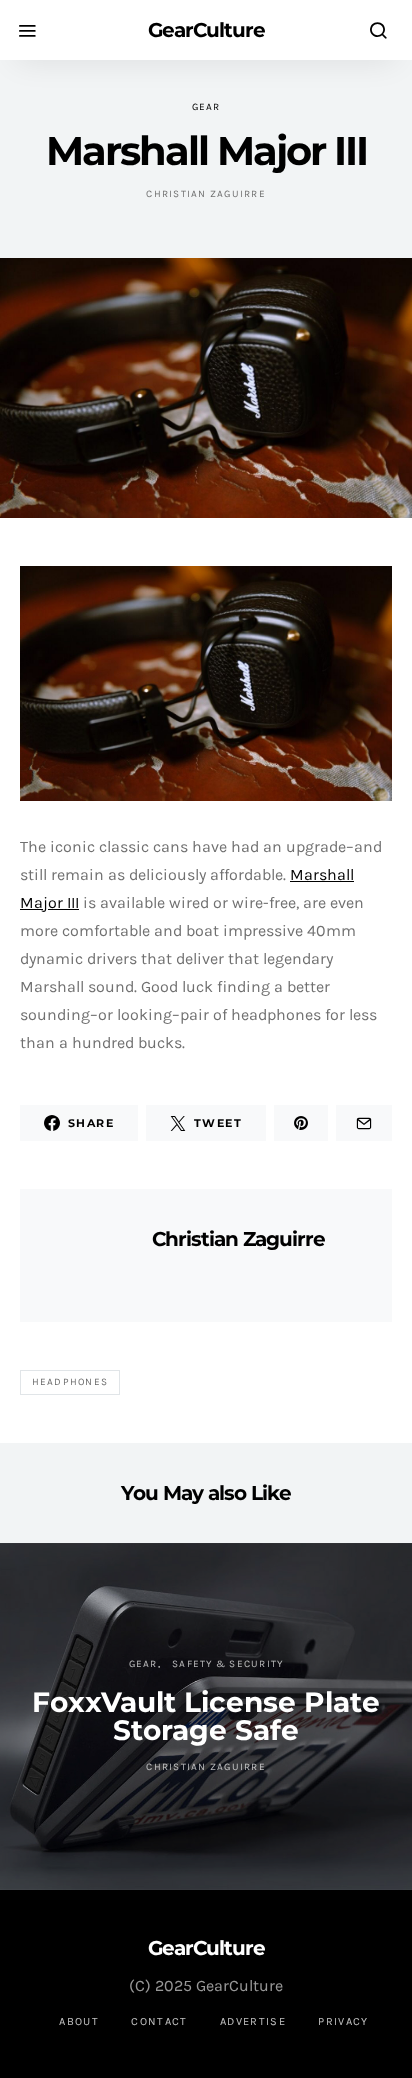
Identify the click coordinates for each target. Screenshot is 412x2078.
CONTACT (159, 2021)
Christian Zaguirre (206, 194)
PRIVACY (343, 2021)
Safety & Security (227, 1664)
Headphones (70, 1382)
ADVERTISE (253, 2021)
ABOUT (79, 2021)
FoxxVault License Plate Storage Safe (206, 1716)
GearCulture (206, 30)
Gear (206, 107)
